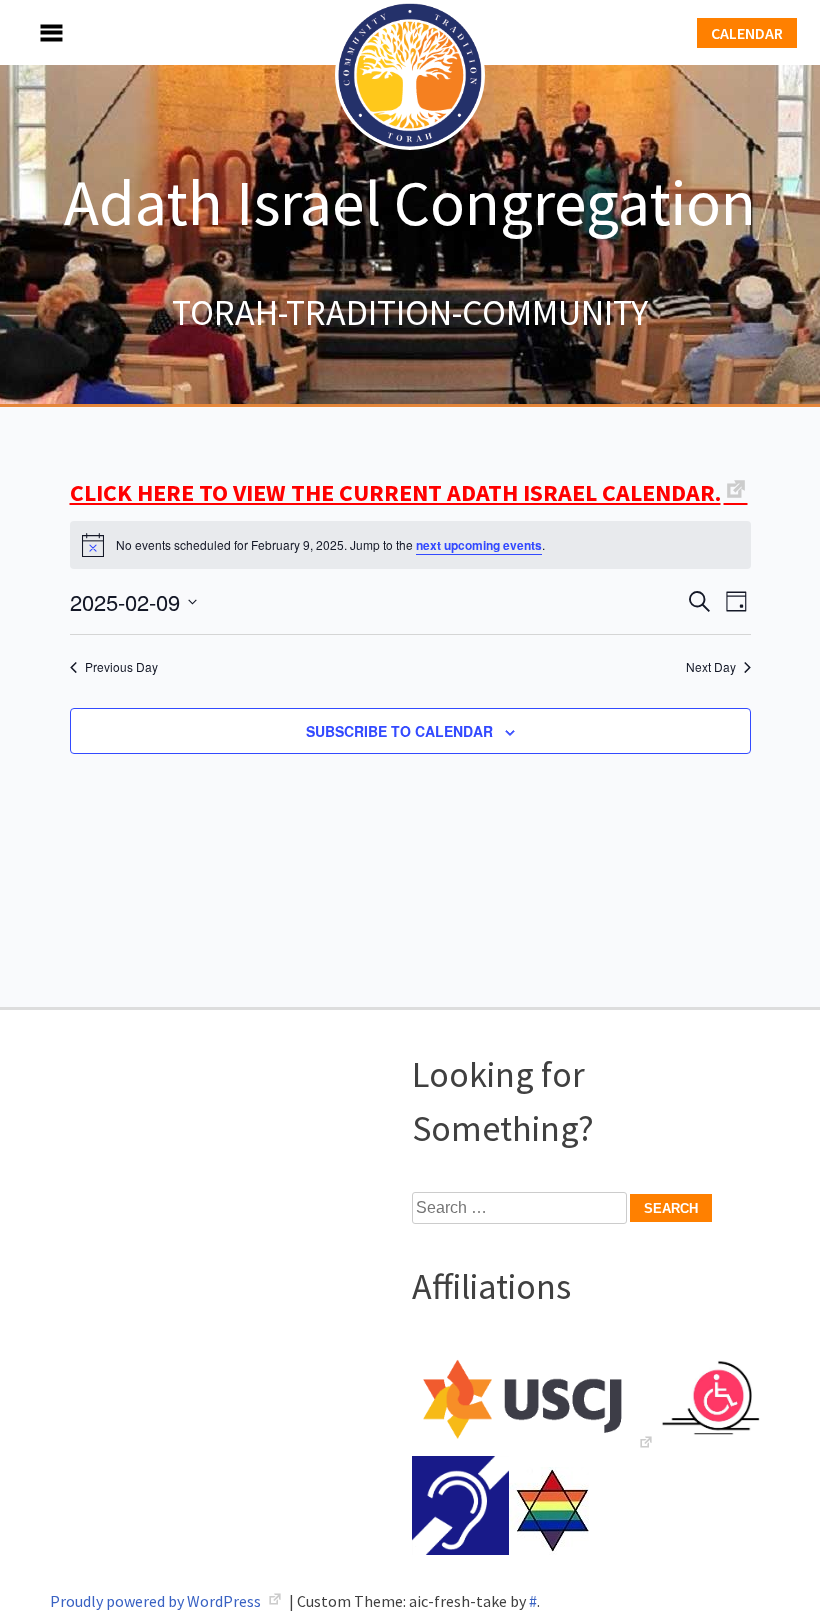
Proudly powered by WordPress (157, 1601)
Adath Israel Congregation (410, 202)
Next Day (711, 667)
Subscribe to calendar (399, 731)
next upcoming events (479, 545)
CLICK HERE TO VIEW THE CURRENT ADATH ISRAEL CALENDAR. (395, 492)
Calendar (747, 33)
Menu (30, 32)
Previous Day (121, 667)
